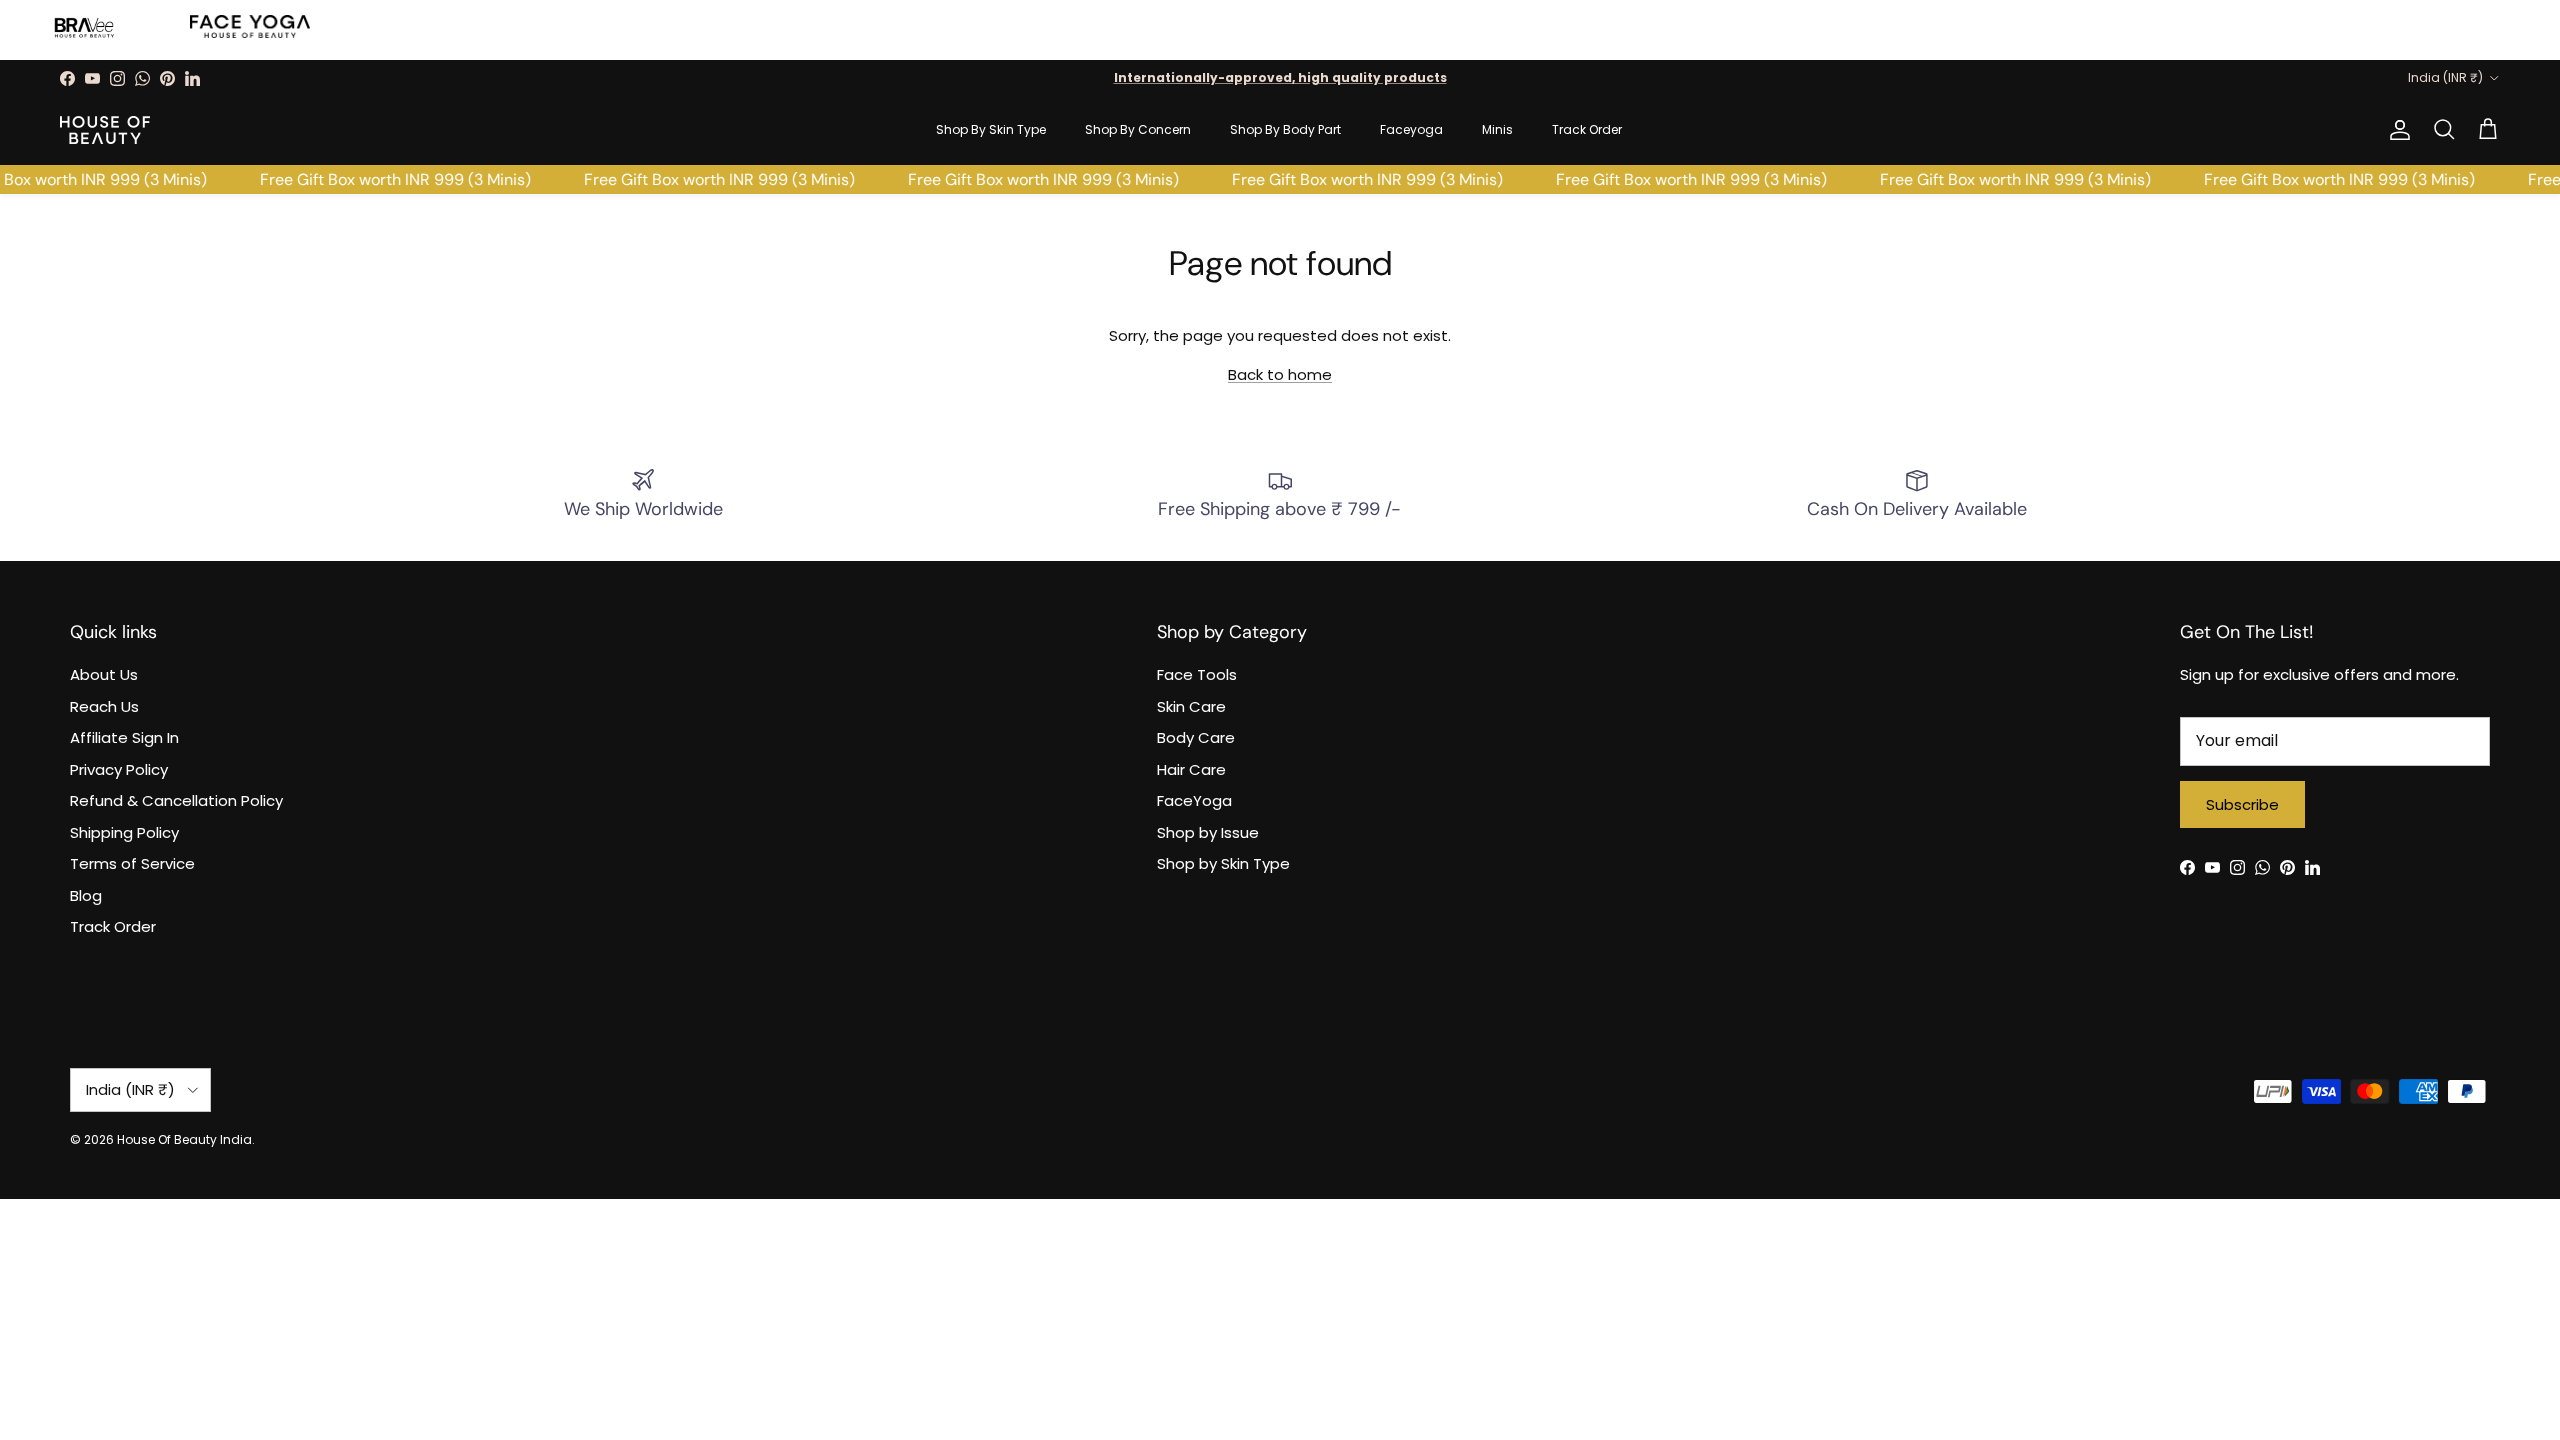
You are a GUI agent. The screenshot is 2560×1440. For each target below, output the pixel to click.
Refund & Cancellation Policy (176, 800)
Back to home (1280, 374)
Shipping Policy (124, 832)
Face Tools (1197, 674)
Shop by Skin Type (1223, 863)
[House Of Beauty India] (105, 130)
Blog (86, 895)
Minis (1497, 129)
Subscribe (2242, 804)
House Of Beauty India (184, 1139)
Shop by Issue (1208, 832)
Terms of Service (132, 863)
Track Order (1587, 129)
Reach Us (104, 706)
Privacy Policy (119, 769)
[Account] (2396, 130)
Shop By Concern (1138, 129)
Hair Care (1191, 769)
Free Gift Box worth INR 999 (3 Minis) (385, 179)
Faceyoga (1411, 129)
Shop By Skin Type (991, 129)
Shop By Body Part (1285, 129)
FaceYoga (1194, 800)
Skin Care (1191, 706)
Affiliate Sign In (124, 737)
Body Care (1196, 737)
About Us (104, 674)
